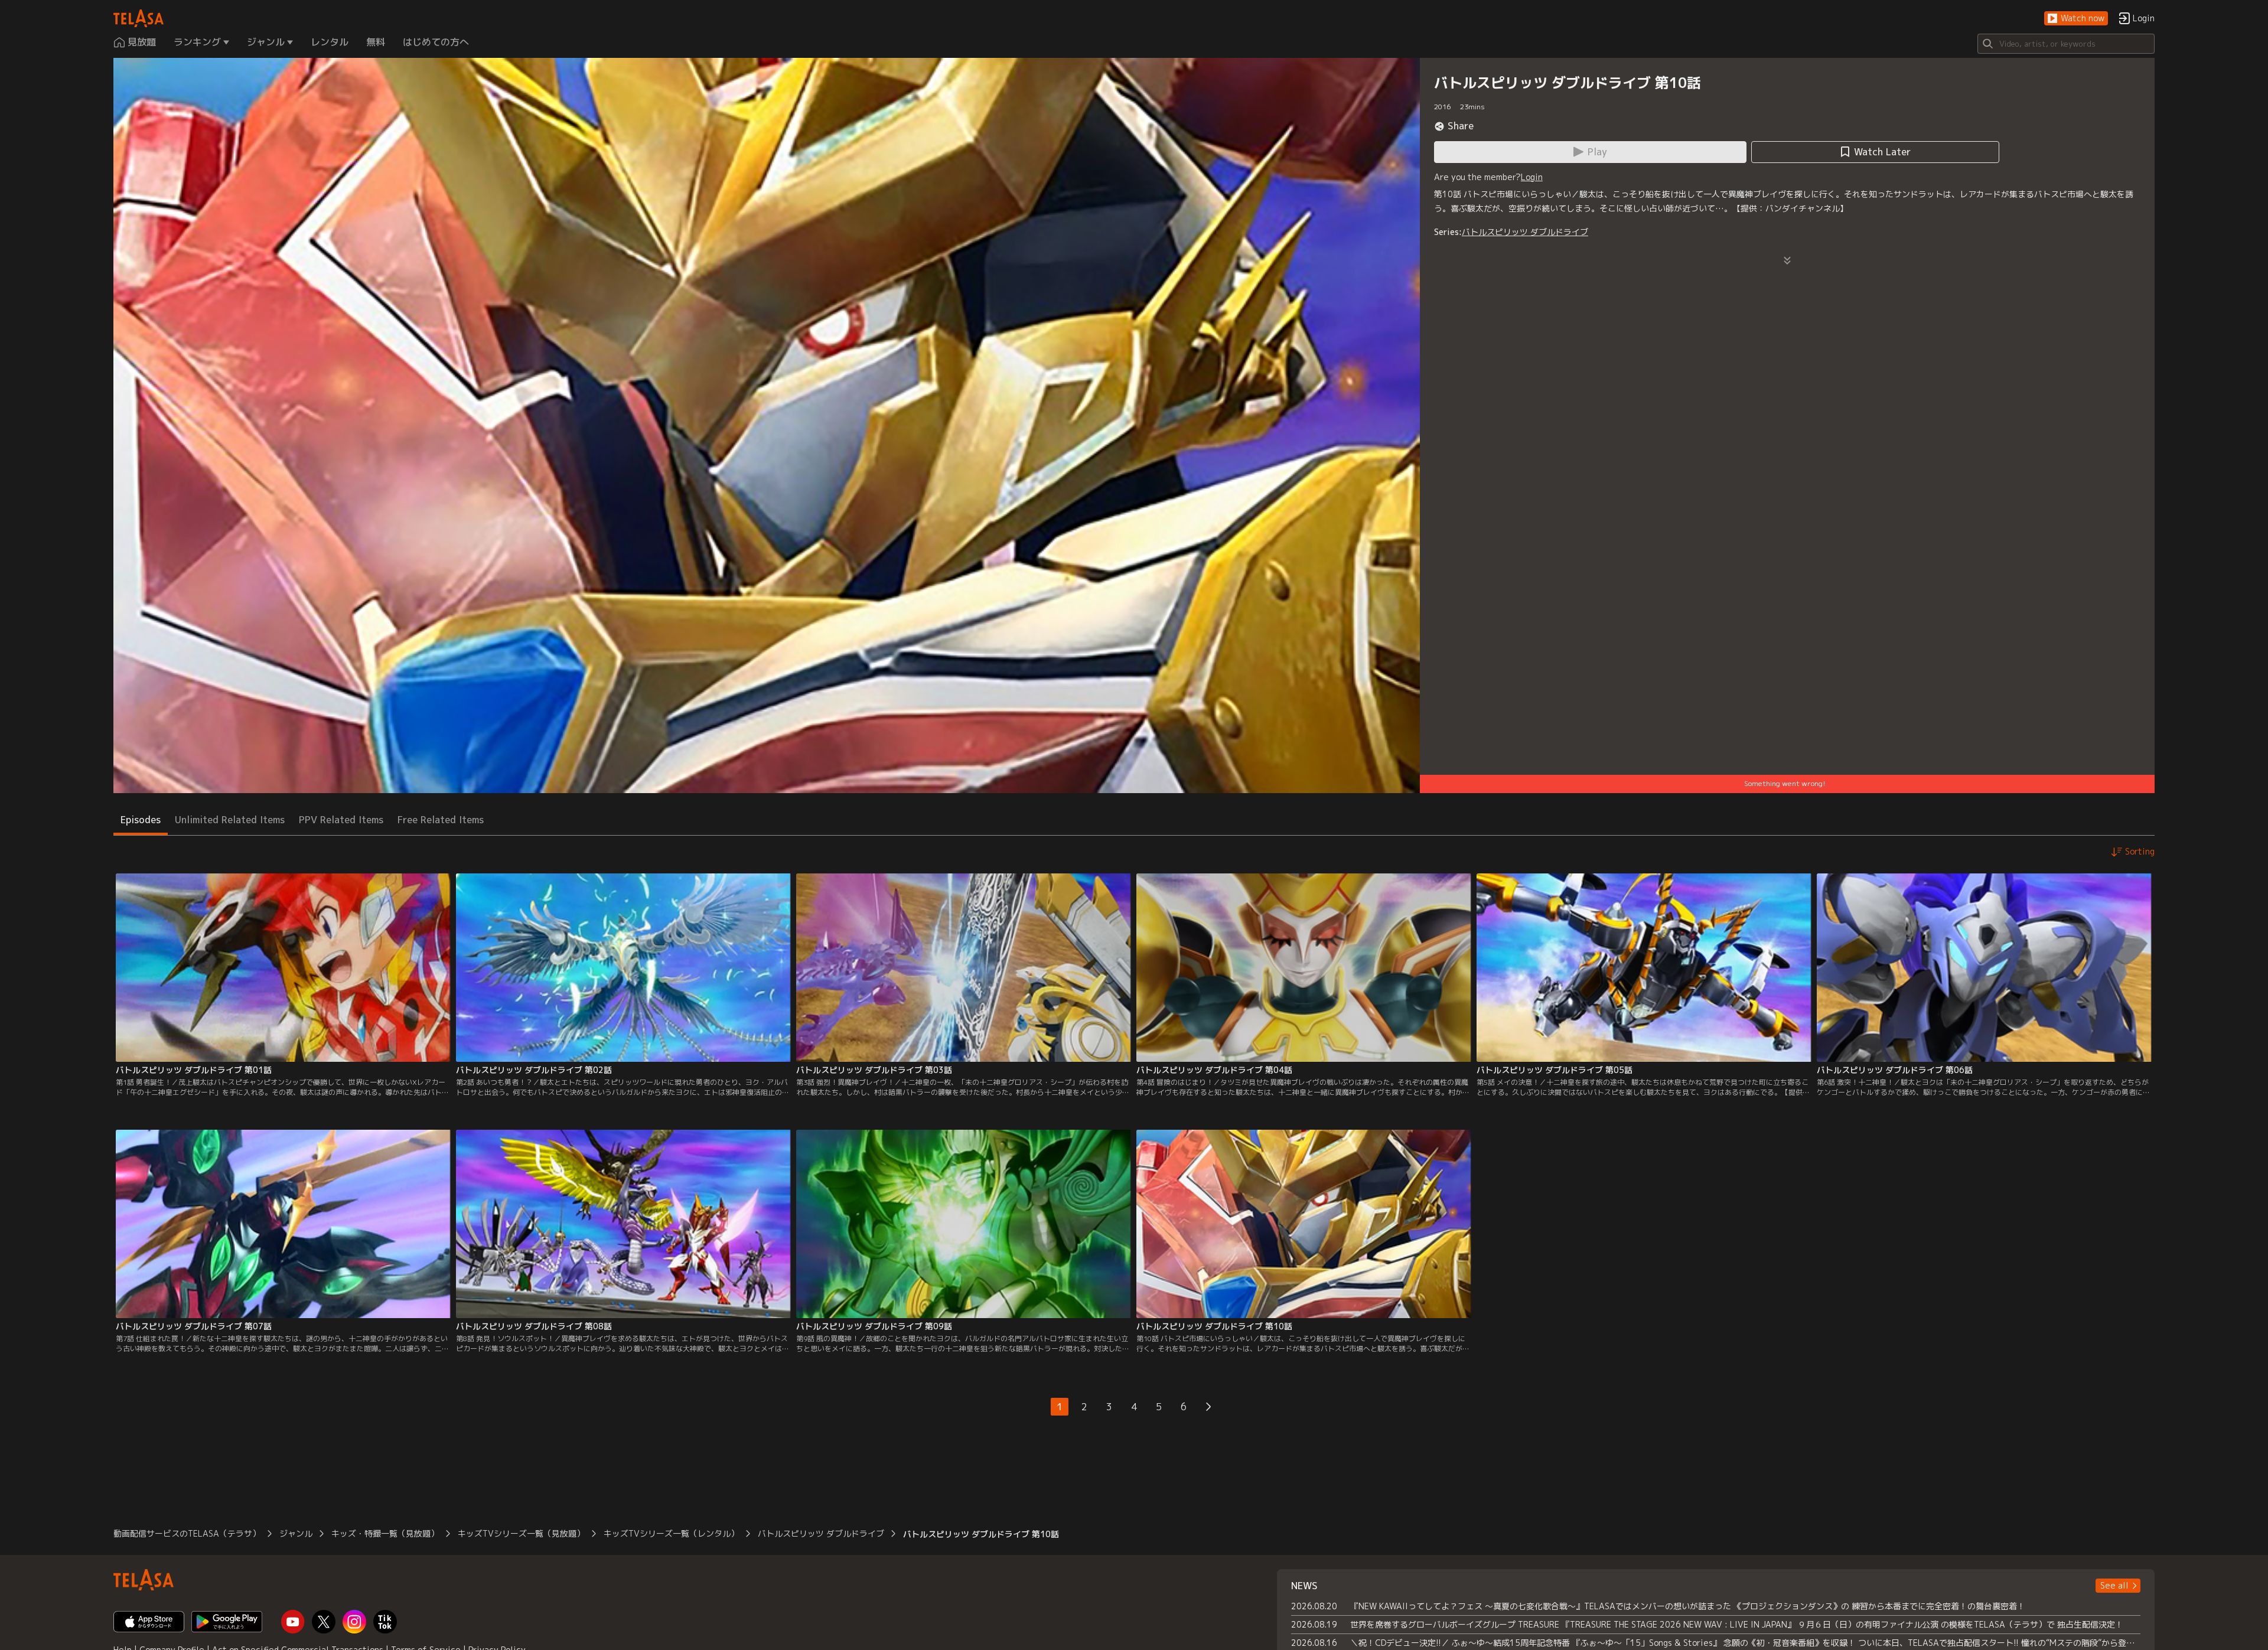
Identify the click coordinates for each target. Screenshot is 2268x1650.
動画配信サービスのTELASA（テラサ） (187, 1533)
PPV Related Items (341, 820)
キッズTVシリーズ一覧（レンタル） (671, 1533)
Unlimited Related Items (230, 820)
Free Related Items (441, 820)
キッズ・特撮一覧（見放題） (385, 1533)
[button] (2076, 19)
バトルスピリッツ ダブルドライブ (1525, 232)
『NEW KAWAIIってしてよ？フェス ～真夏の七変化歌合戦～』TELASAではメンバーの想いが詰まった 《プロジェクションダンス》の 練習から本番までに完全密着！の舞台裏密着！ (1688, 1606)
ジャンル (296, 1533)
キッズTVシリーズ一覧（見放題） (521, 1533)
